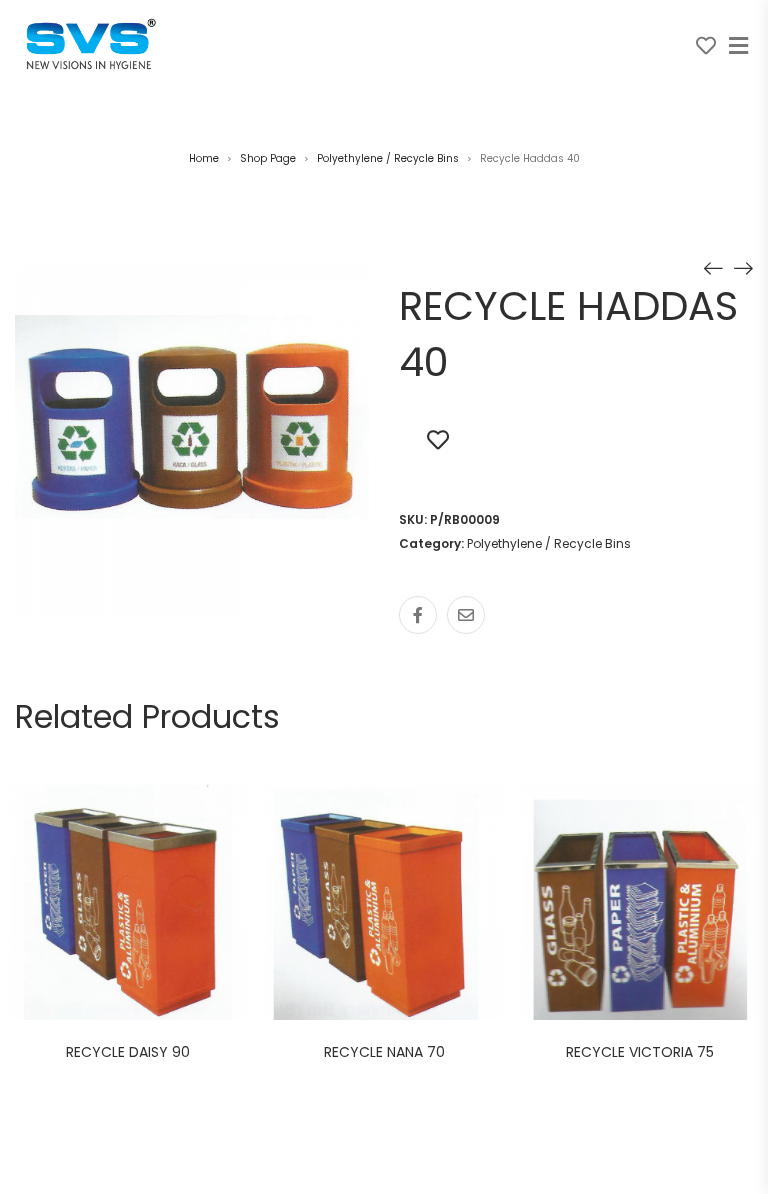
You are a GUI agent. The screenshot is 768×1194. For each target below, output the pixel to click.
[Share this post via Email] (466, 615)
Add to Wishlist (438, 439)
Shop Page (268, 158)
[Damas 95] (743, 267)
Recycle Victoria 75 (640, 1052)
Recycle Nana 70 (384, 1052)
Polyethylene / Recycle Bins (388, 158)
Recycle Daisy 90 (128, 1052)
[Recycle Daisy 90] (713, 267)
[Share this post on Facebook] (418, 615)
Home (204, 158)
